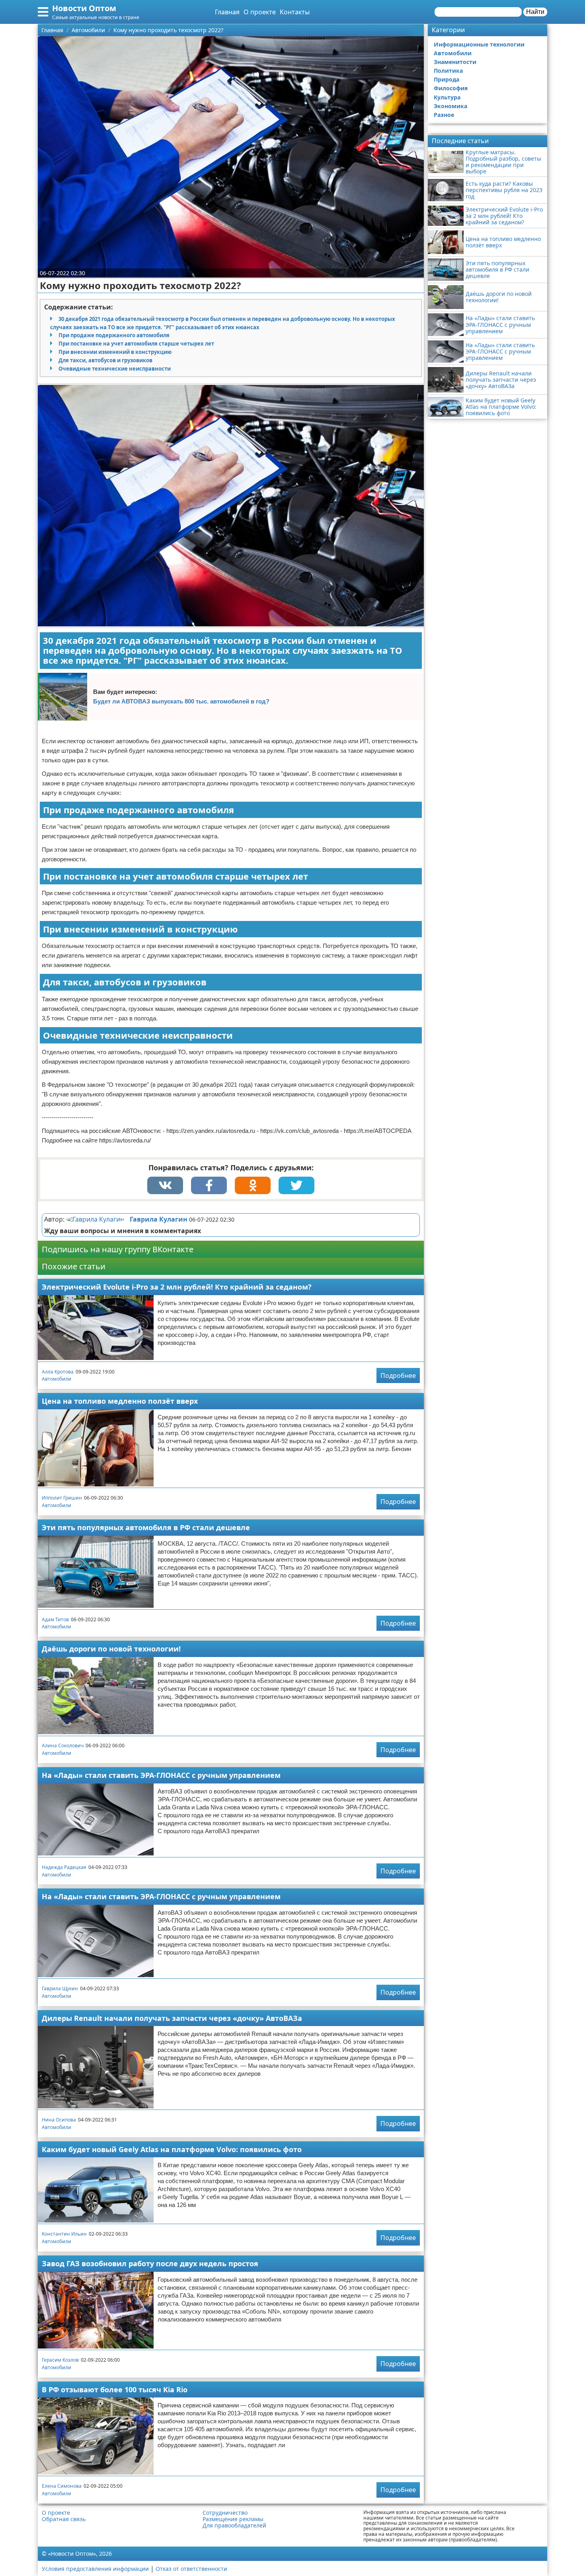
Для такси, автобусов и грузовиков (105, 360)
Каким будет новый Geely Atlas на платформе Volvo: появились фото (172, 2149)
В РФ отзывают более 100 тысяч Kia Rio (115, 2390)
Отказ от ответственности (191, 2569)
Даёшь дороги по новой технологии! (111, 1649)
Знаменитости (455, 62)
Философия (451, 88)
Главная (227, 12)
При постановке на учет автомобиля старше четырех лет (136, 344)
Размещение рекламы (233, 2519)
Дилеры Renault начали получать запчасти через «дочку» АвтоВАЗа (172, 2018)
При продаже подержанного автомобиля (114, 335)
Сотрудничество (225, 2513)
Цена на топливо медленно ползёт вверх (120, 1401)
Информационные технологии (479, 44)
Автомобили (57, 1379)
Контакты (295, 12)
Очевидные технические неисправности (115, 369)
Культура (447, 97)
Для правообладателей (234, 2525)
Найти (535, 12)
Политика (448, 71)
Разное (444, 115)
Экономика (450, 106)
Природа (447, 79)
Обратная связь (64, 2519)
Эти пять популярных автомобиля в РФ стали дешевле (146, 1527)
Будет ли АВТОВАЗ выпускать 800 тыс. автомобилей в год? (181, 701)
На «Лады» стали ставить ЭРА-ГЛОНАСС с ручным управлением (161, 1775)
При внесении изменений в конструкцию (115, 352)
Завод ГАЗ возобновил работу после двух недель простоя (150, 2263)
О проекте (260, 12)
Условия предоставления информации (95, 2569)
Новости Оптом (84, 8)
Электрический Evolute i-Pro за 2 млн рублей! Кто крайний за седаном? (177, 1287)
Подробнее (398, 1375)
